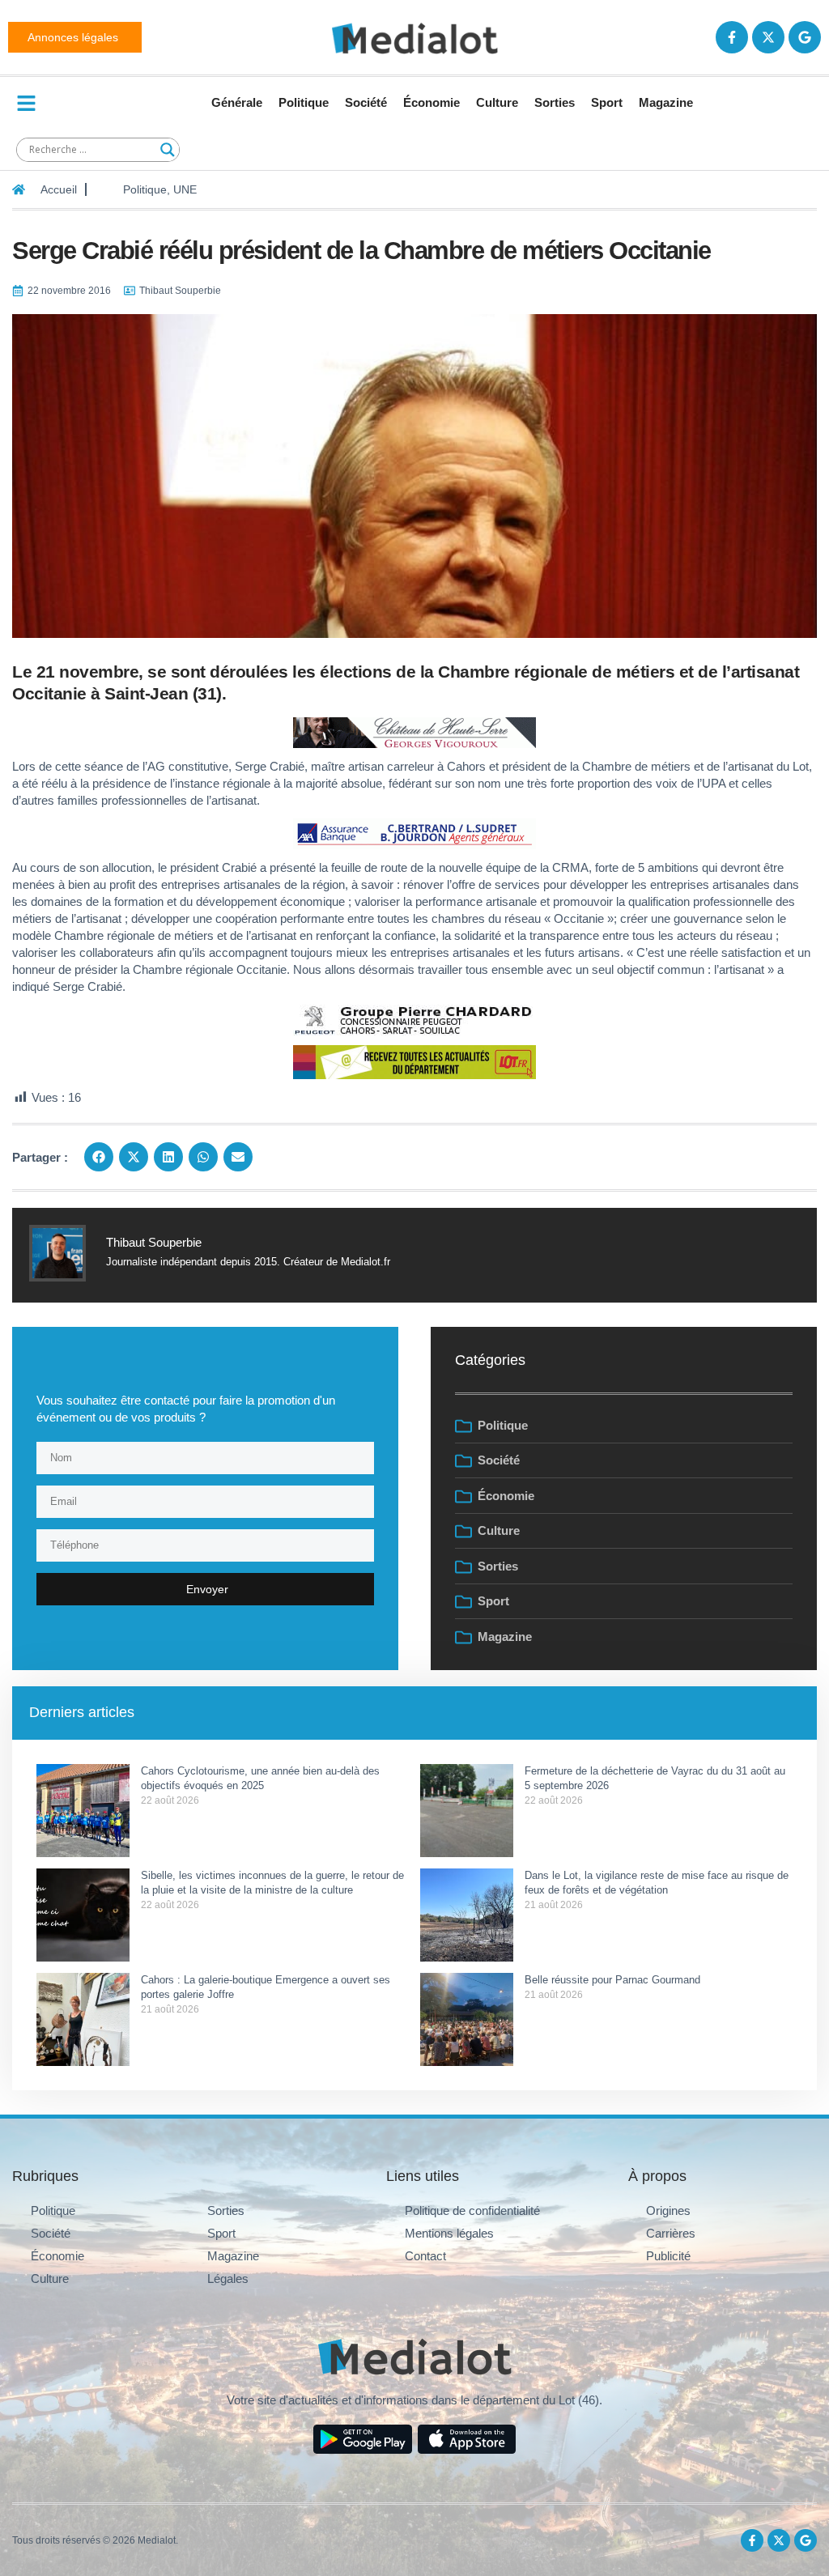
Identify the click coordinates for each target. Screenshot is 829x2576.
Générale (237, 102)
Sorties (555, 102)
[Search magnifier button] (168, 150)
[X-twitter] (768, 37)
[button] (99, 1157)
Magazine (666, 102)
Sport (607, 102)
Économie (432, 102)
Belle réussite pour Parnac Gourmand (614, 1980)
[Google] (805, 37)
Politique (304, 102)
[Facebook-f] (732, 37)
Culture (497, 102)
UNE (185, 189)
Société (366, 102)
